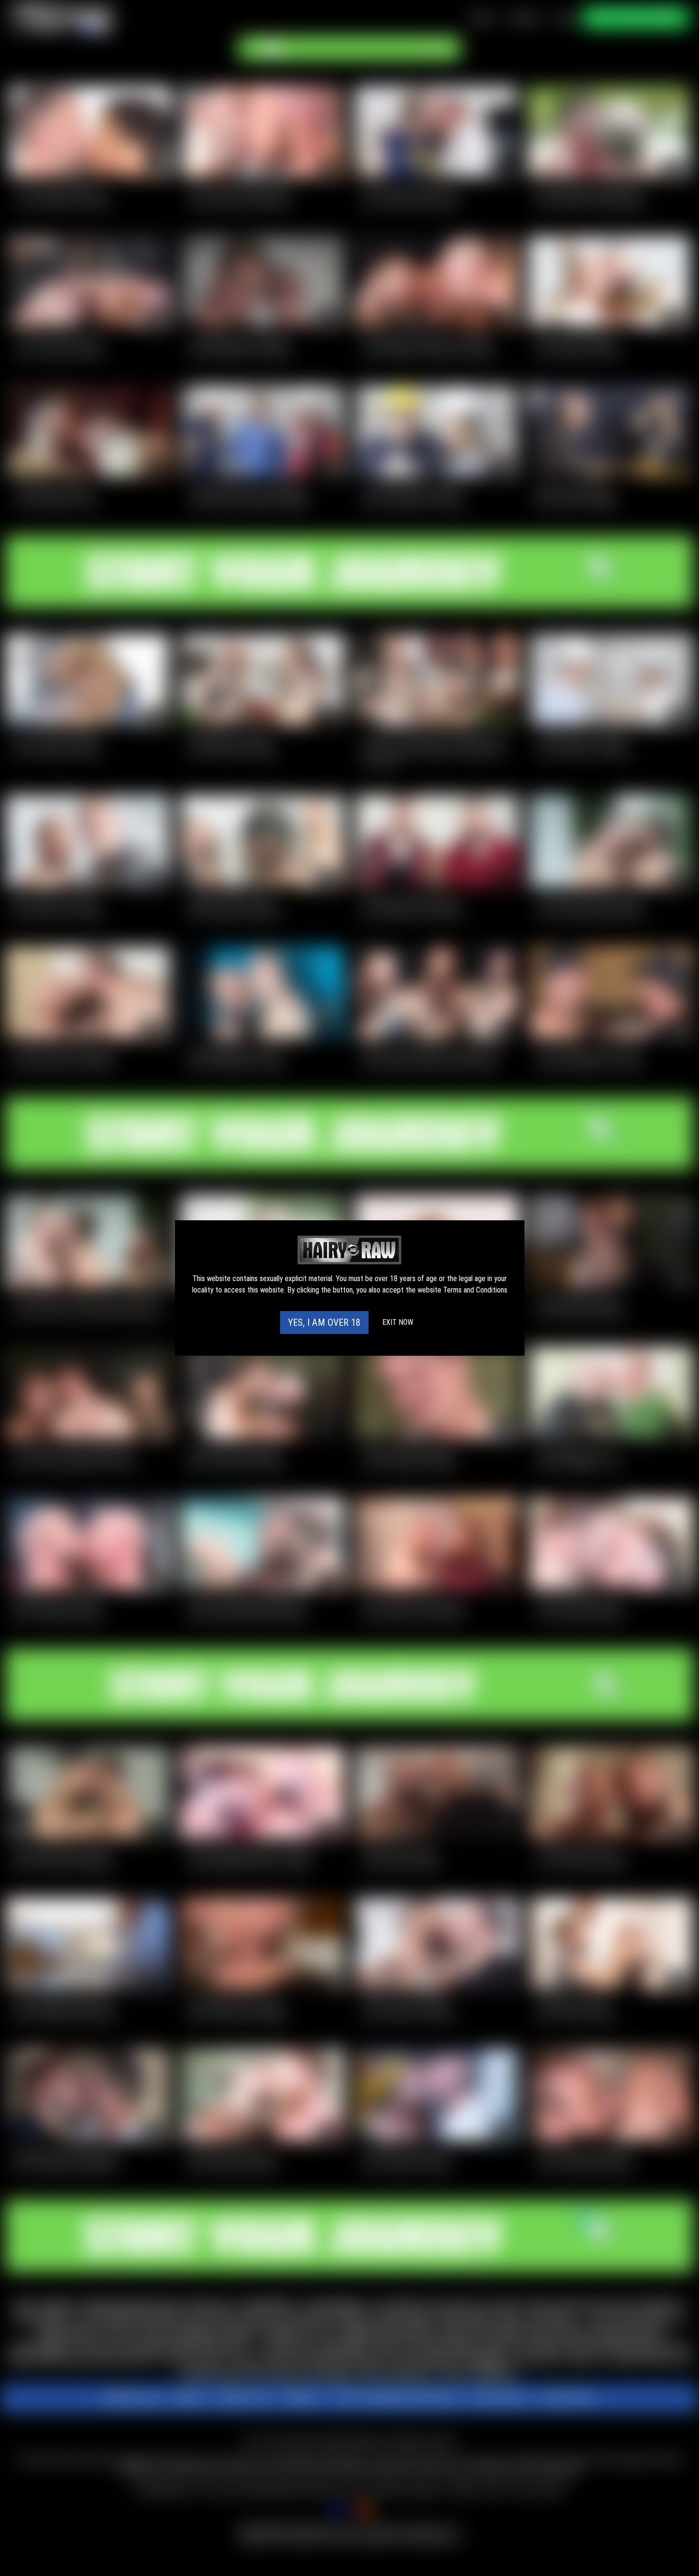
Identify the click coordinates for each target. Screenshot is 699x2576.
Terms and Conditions (475, 1290)
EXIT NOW (398, 1322)
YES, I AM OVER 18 (324, 1322)
